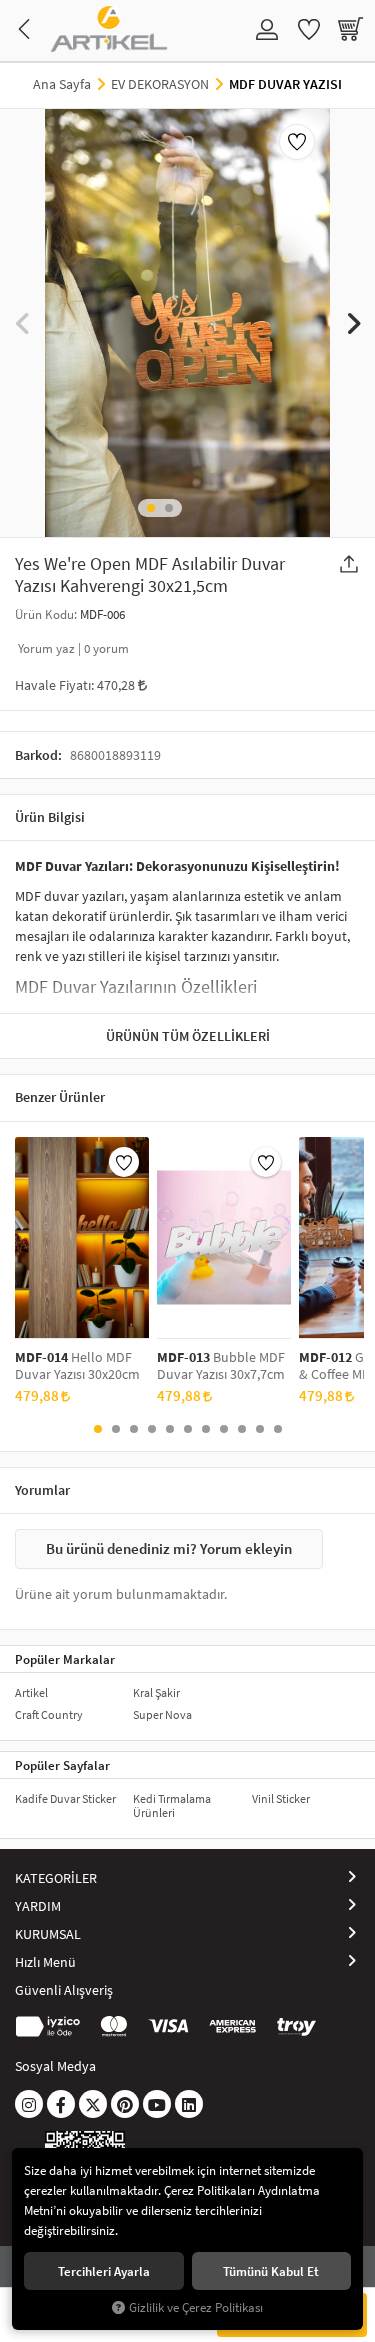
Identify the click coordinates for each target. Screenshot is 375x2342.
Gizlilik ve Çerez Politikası (196, 2307)
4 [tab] (152, 1429)
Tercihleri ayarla (104, 2271)
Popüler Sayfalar (62, 1765)
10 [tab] (260, 1429)
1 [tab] (151, 508)
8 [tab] (224, 1429)
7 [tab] (206, 1429)
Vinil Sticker (281, 1798)
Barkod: (38, 755)
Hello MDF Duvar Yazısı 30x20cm (77, 1366)
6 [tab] (188, 1429)
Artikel (31, 1692)
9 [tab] (242, 1429)
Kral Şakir (156, 1692)
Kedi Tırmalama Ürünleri (172, 1805)
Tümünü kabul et (271, 2271)
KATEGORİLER (56, 1878)
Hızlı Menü (45, 1962)
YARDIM (38, 1906)
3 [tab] (134, 1429)
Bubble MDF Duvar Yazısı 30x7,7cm (221, 1366)
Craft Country (49, 1714)
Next (352, 322)
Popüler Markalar (65, 1659)
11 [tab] (278, 1429)
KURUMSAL (48, 1934)
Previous (22, 322)
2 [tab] (169, 508)
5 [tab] (170, 1429)
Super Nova (162, 1714)
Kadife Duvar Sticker (65, 1798)
